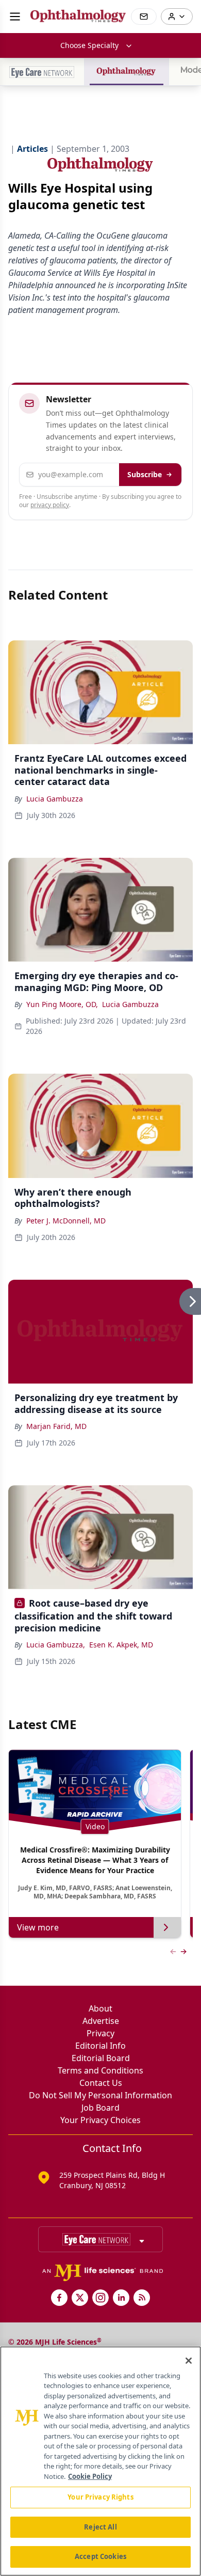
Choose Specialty (89, 45)
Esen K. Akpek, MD (121, 1645)
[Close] (189, 2361)
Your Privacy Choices (100, 2120)
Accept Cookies (100, 2556)
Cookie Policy (90, 2476)
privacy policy (50, 505)
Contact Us (101, 2083)
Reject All (100, 2527)
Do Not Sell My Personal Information (100, 2095)
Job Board (100, 2108)
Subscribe (145, 474)
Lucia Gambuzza (55, 799)
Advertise (101, 2021)
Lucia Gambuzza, (56, 1645)
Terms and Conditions (100, 2070)
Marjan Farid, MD (56, 1426)
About (100, 2008)
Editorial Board (101, 2058)
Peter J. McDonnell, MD (66, 1221)
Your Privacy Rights (100, 2497)
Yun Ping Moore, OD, (62, 1004)
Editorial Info (100, 2046)
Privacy (100, 2033)
